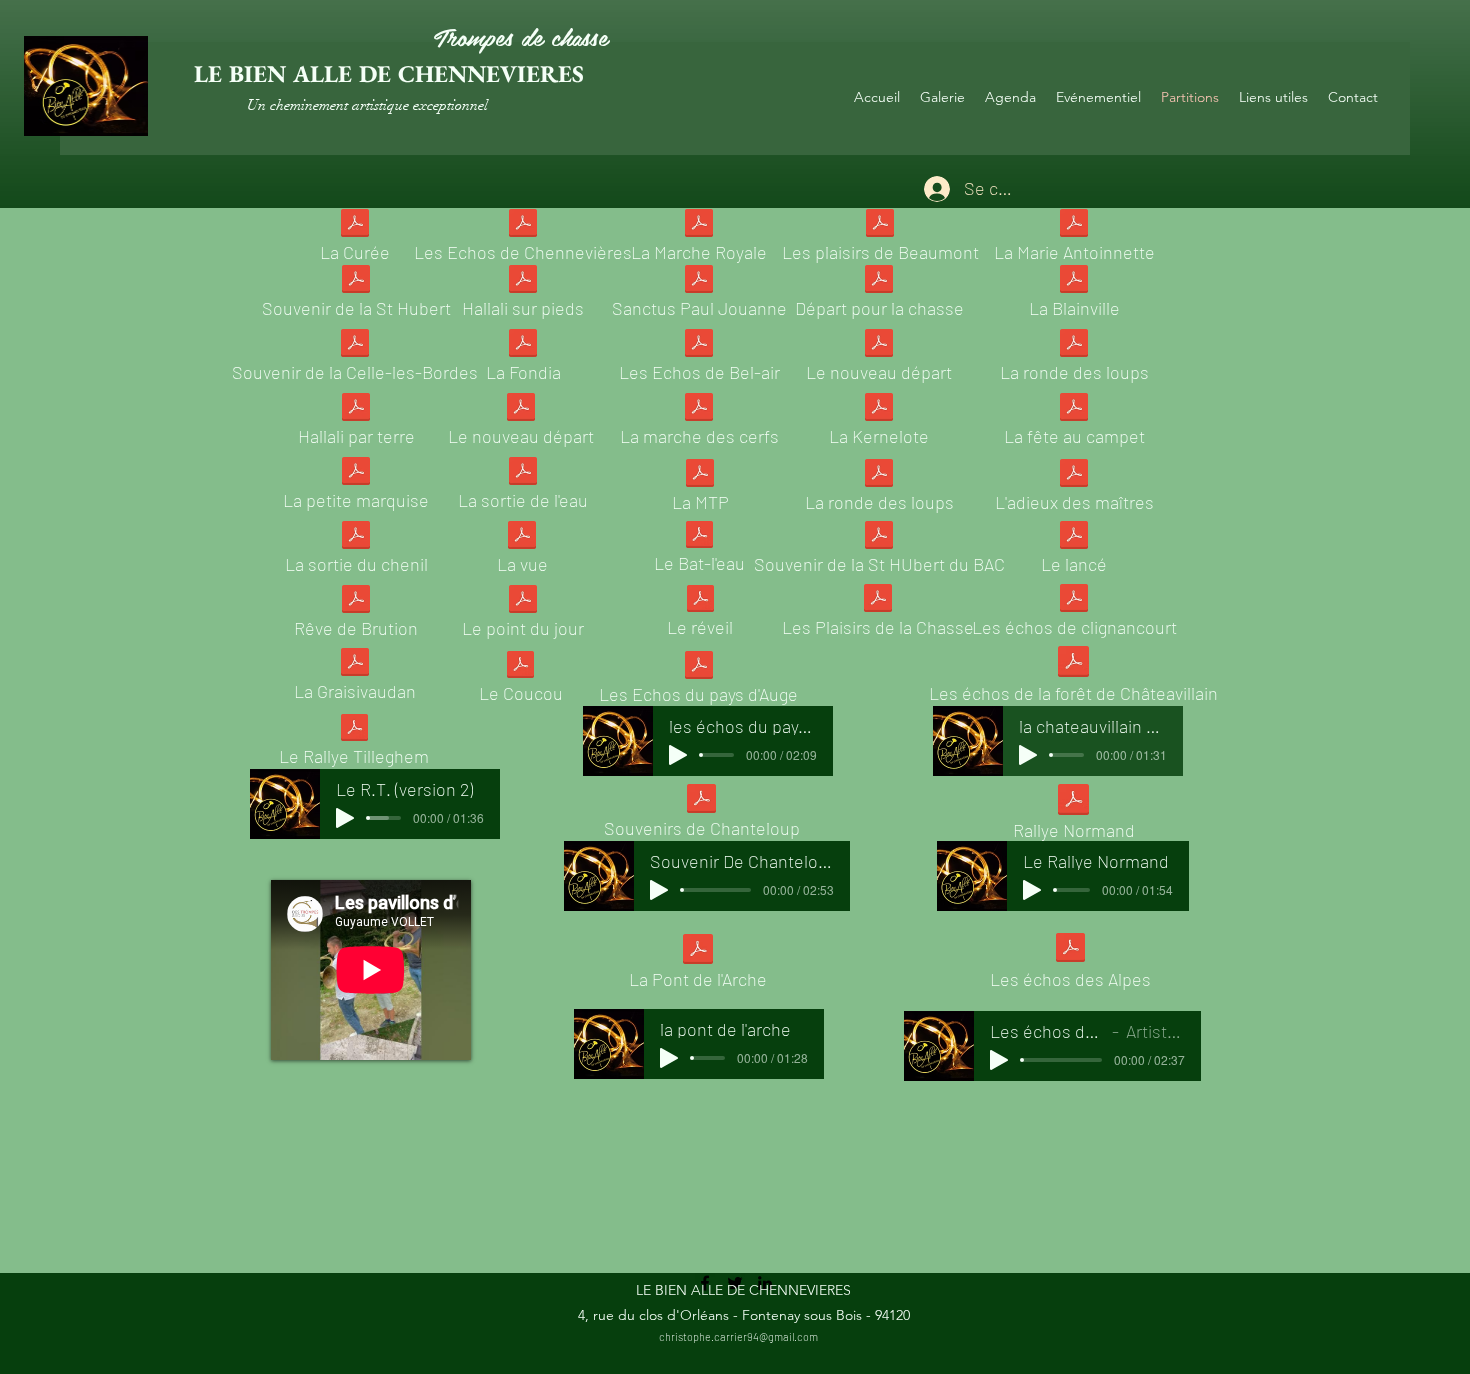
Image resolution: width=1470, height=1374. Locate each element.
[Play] (345, 818)
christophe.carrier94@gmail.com (738, 1336)
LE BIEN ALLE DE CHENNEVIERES (389, 73)
